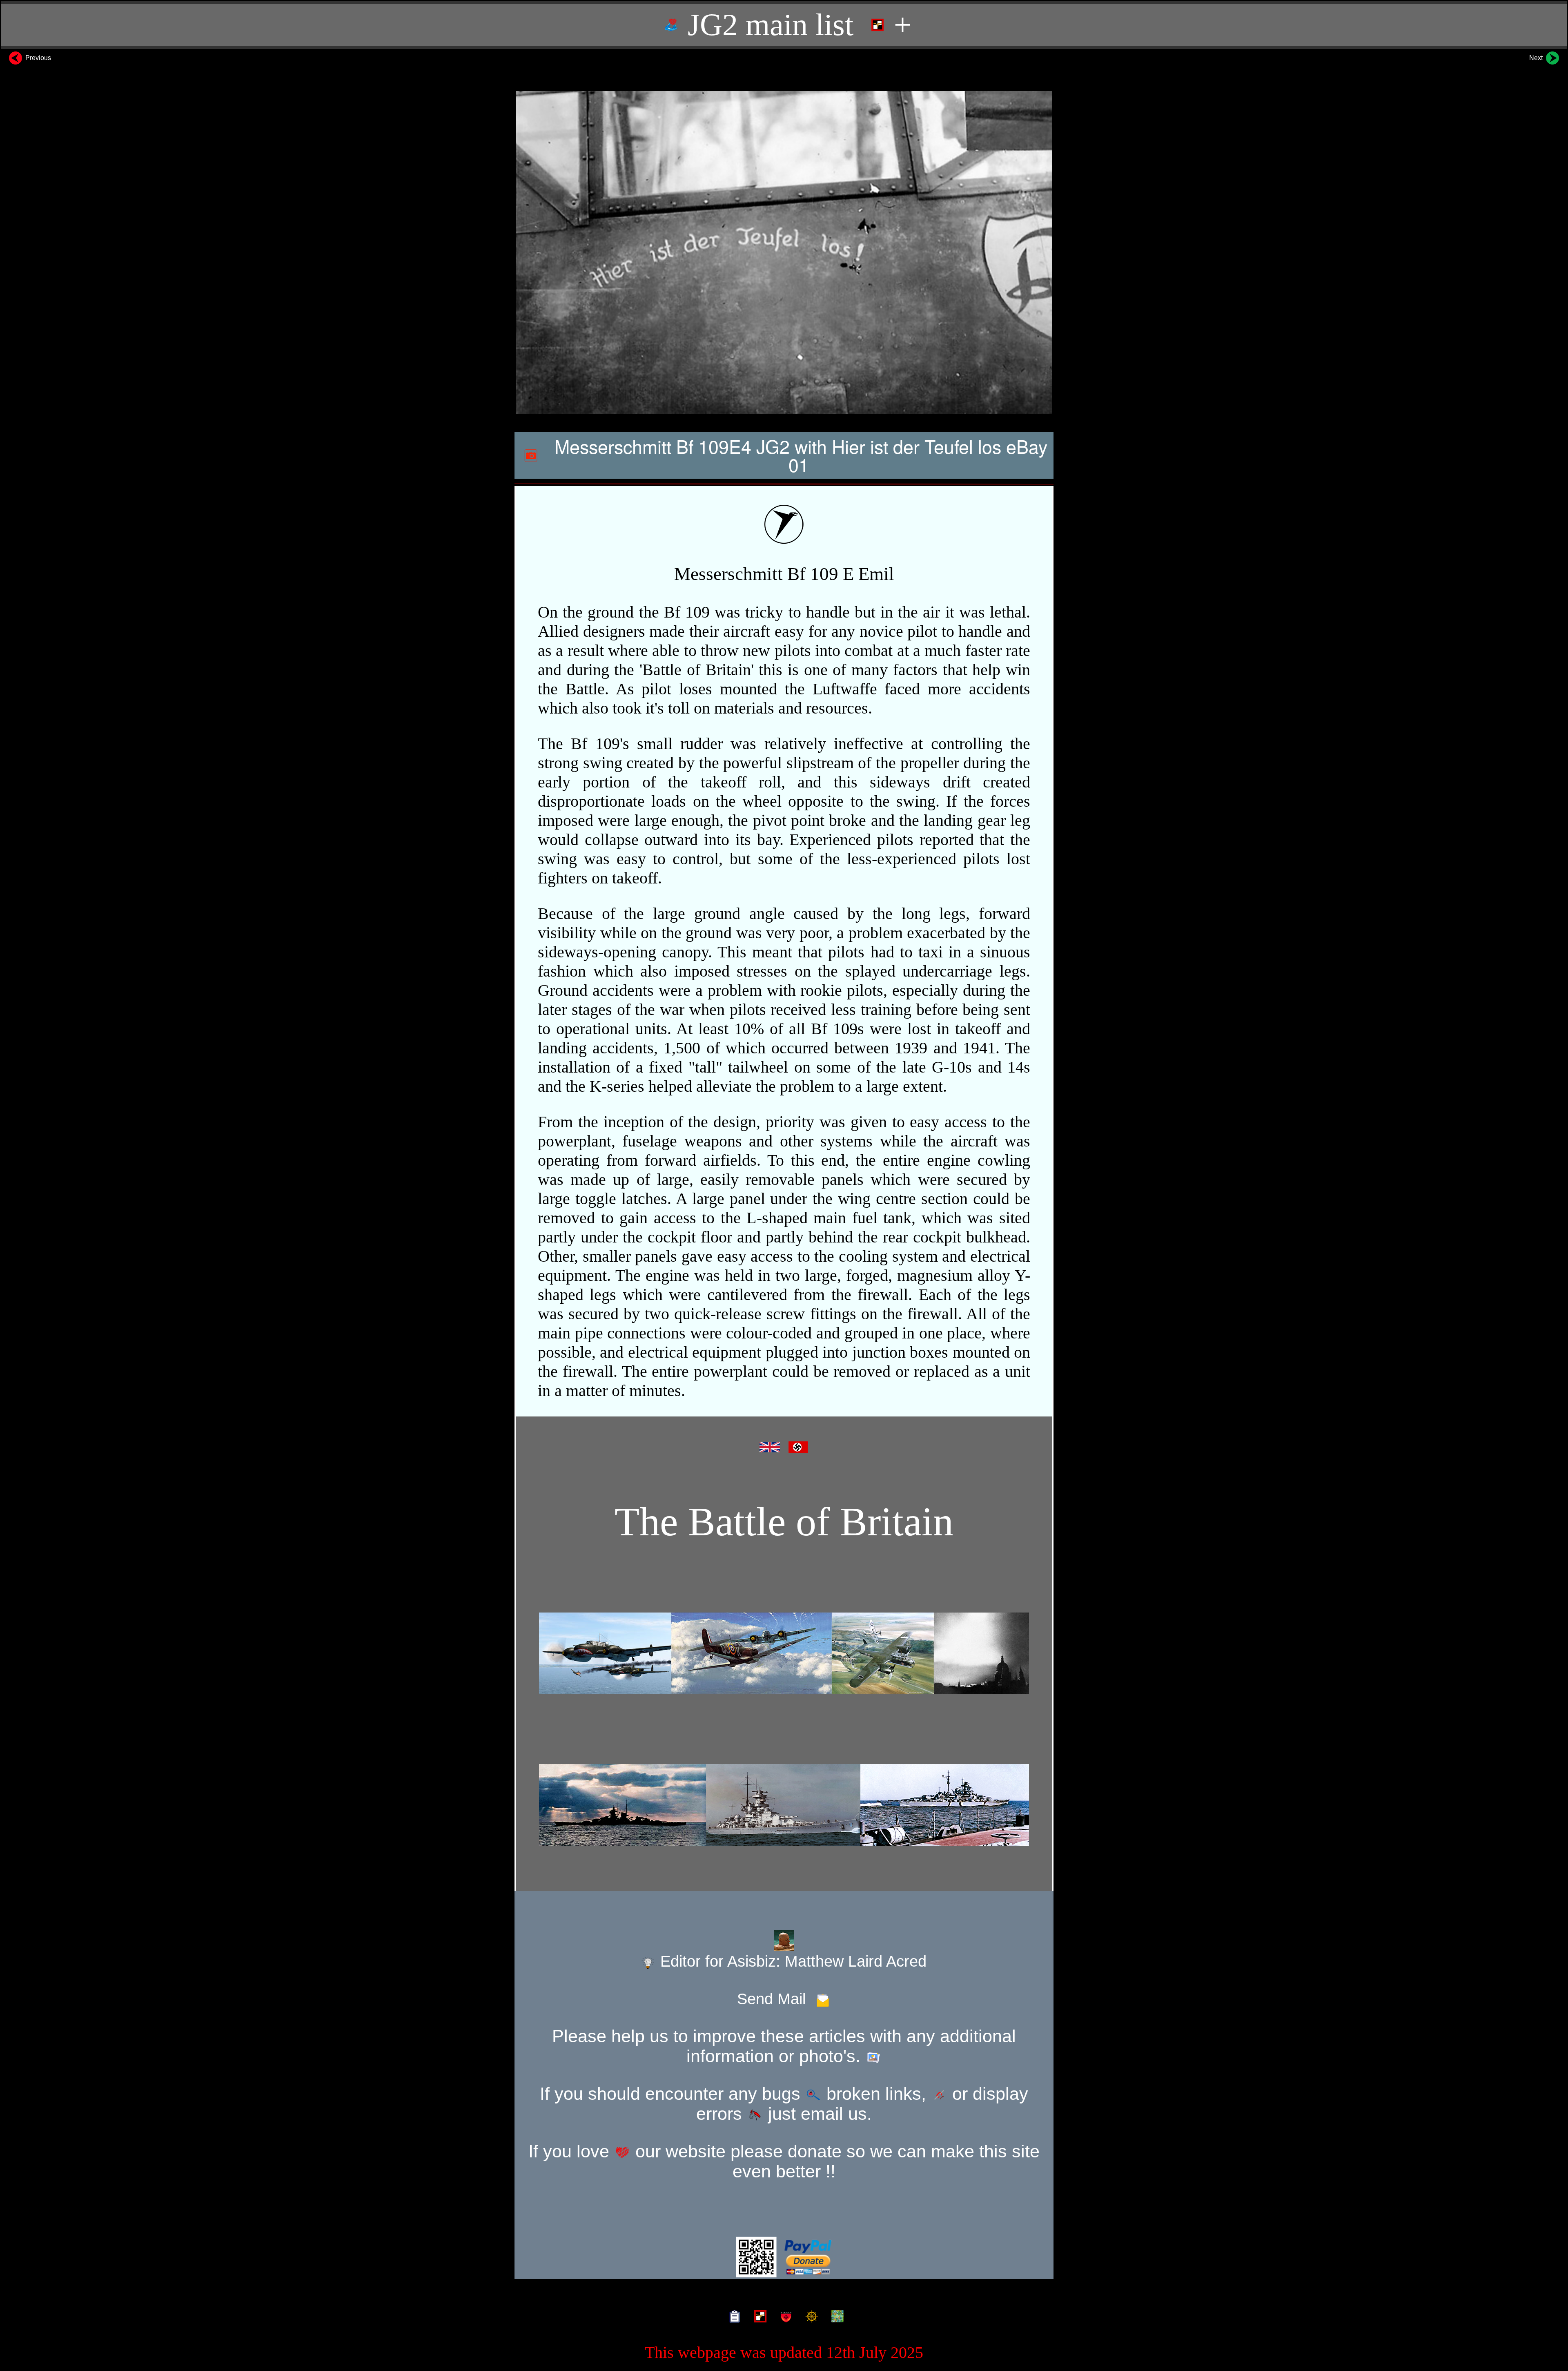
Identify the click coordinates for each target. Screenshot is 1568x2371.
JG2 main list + (796, 25)
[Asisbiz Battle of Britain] (784, 1653)
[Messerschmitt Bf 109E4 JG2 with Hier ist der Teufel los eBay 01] (784, 253)
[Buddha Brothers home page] (810, 2316)
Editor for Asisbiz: (791, 1961)
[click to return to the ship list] (784, 1805)
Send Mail (776, 1999)
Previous (37, 58)
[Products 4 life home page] (836, 2316)
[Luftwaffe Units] (758, 2316)
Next (1537, 58)
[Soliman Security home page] (784, 2316)
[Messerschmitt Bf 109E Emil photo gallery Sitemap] (733, 2316)
